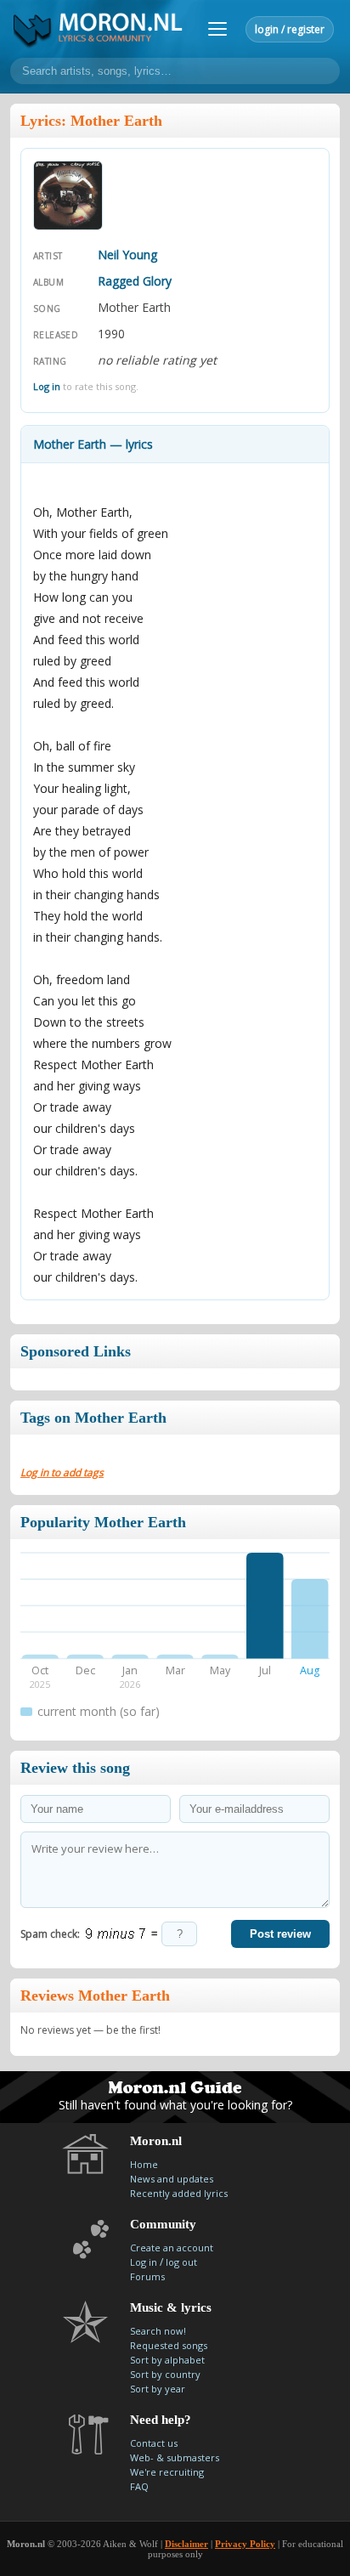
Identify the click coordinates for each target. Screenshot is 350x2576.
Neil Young (127, 255)
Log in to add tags (62, 1472)
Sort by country (165, 2374)
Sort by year (158, 2389)
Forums (147, 2276)
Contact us (154, 2443)
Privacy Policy (245, 2544)
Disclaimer (186, 2544)
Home (144, 2164)
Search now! (158, 2331)
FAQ (139, 2486)
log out (181, 2262)
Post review (280, 1934)
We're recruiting (167, 2472)
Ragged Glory (135, 281)
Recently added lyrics (179, 2193)
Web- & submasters (175, 2457)
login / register (290, 29)
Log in (47, 386)
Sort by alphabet (167, 2360)
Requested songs (169, 2345)
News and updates (172, 2179)
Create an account (172, 2248)
